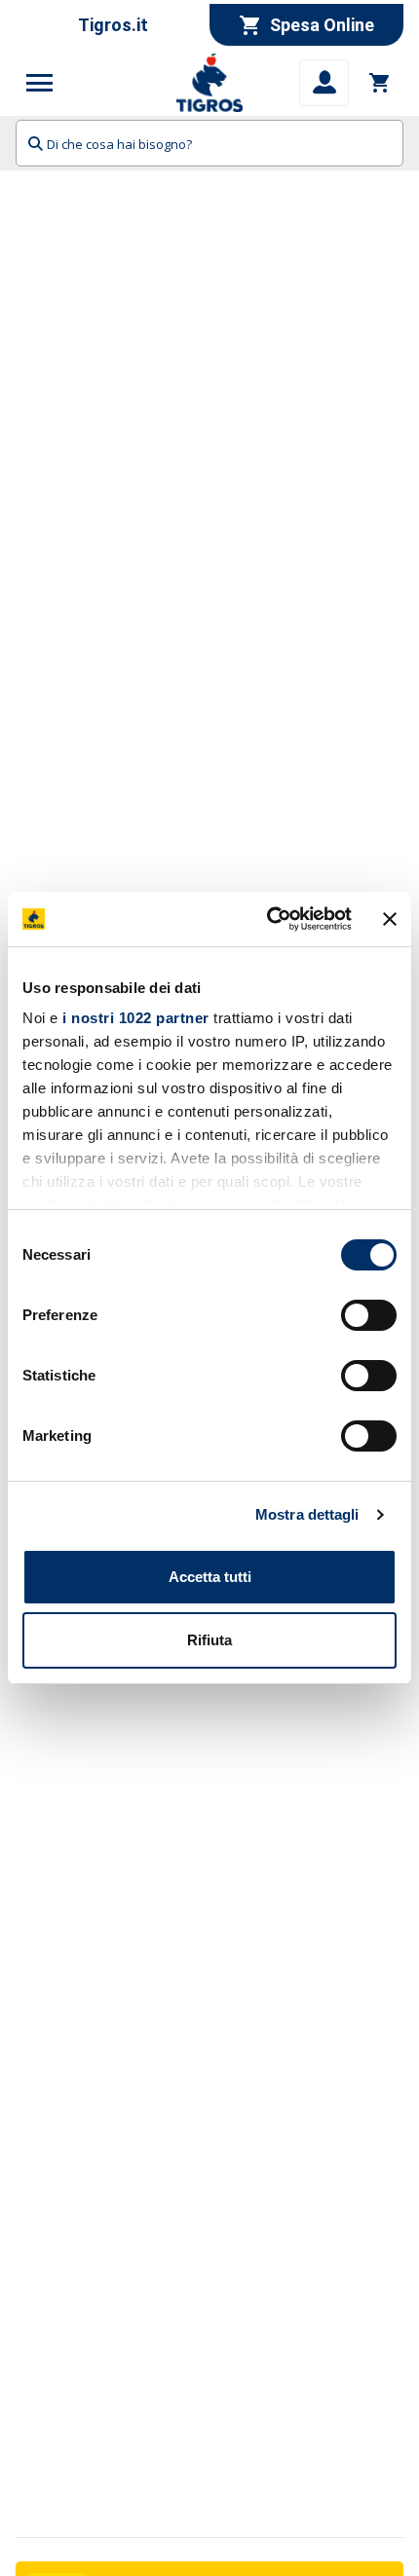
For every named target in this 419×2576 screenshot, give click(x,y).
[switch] (369, 1315)
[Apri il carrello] (380, 83)
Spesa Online (322, 25)
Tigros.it (113, 25)
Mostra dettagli (307, 1514)
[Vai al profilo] (324, 83)
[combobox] (209, 143)
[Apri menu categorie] (40, 83)
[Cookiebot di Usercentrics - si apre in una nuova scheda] (268, 919)
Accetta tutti (210, 1577)
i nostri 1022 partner (136, 1018)
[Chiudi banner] (390, 919)
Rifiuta (209, 1640)
